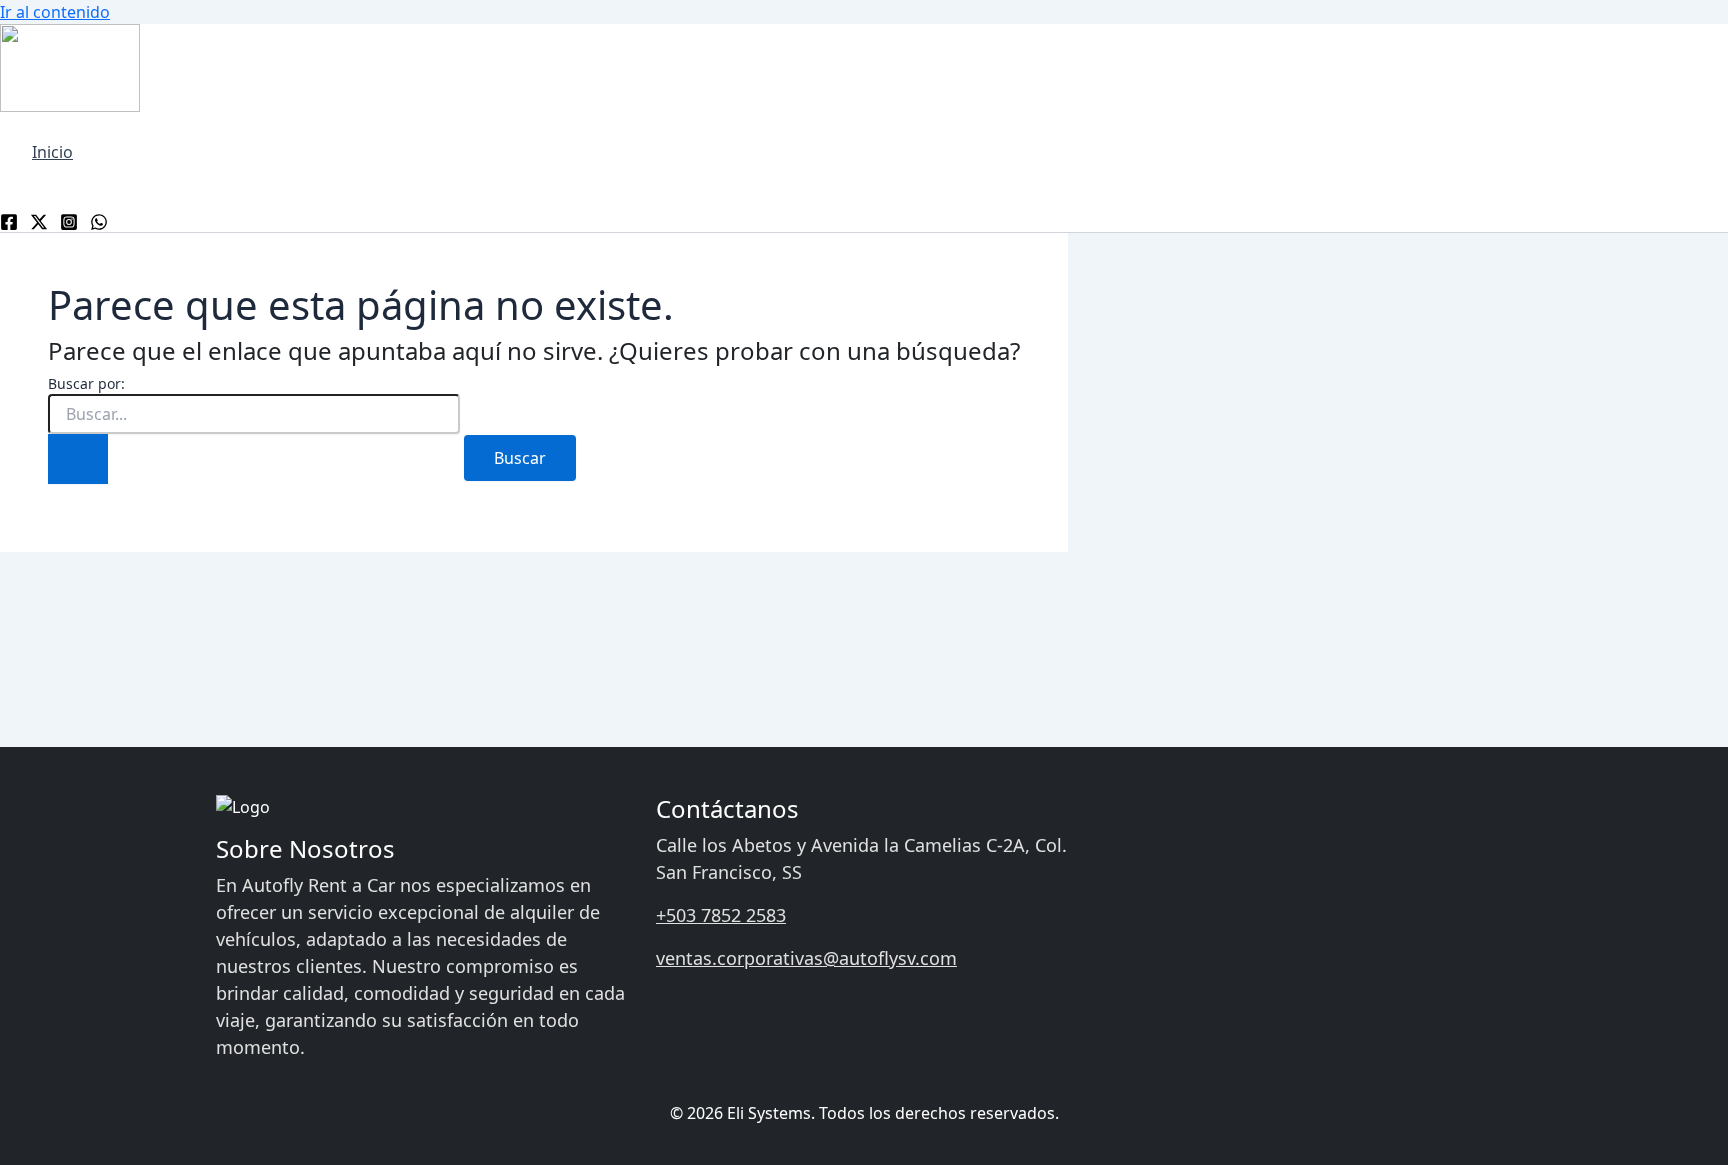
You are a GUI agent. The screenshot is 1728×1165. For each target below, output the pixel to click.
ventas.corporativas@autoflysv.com (806, 958)
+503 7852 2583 (721, 915)
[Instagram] (69, 220)
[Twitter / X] (39, 220)
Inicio (52, 152)
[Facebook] (9, 220)
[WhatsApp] (99, 220)
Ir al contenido (55, 12)
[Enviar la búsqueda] (78, 459)
